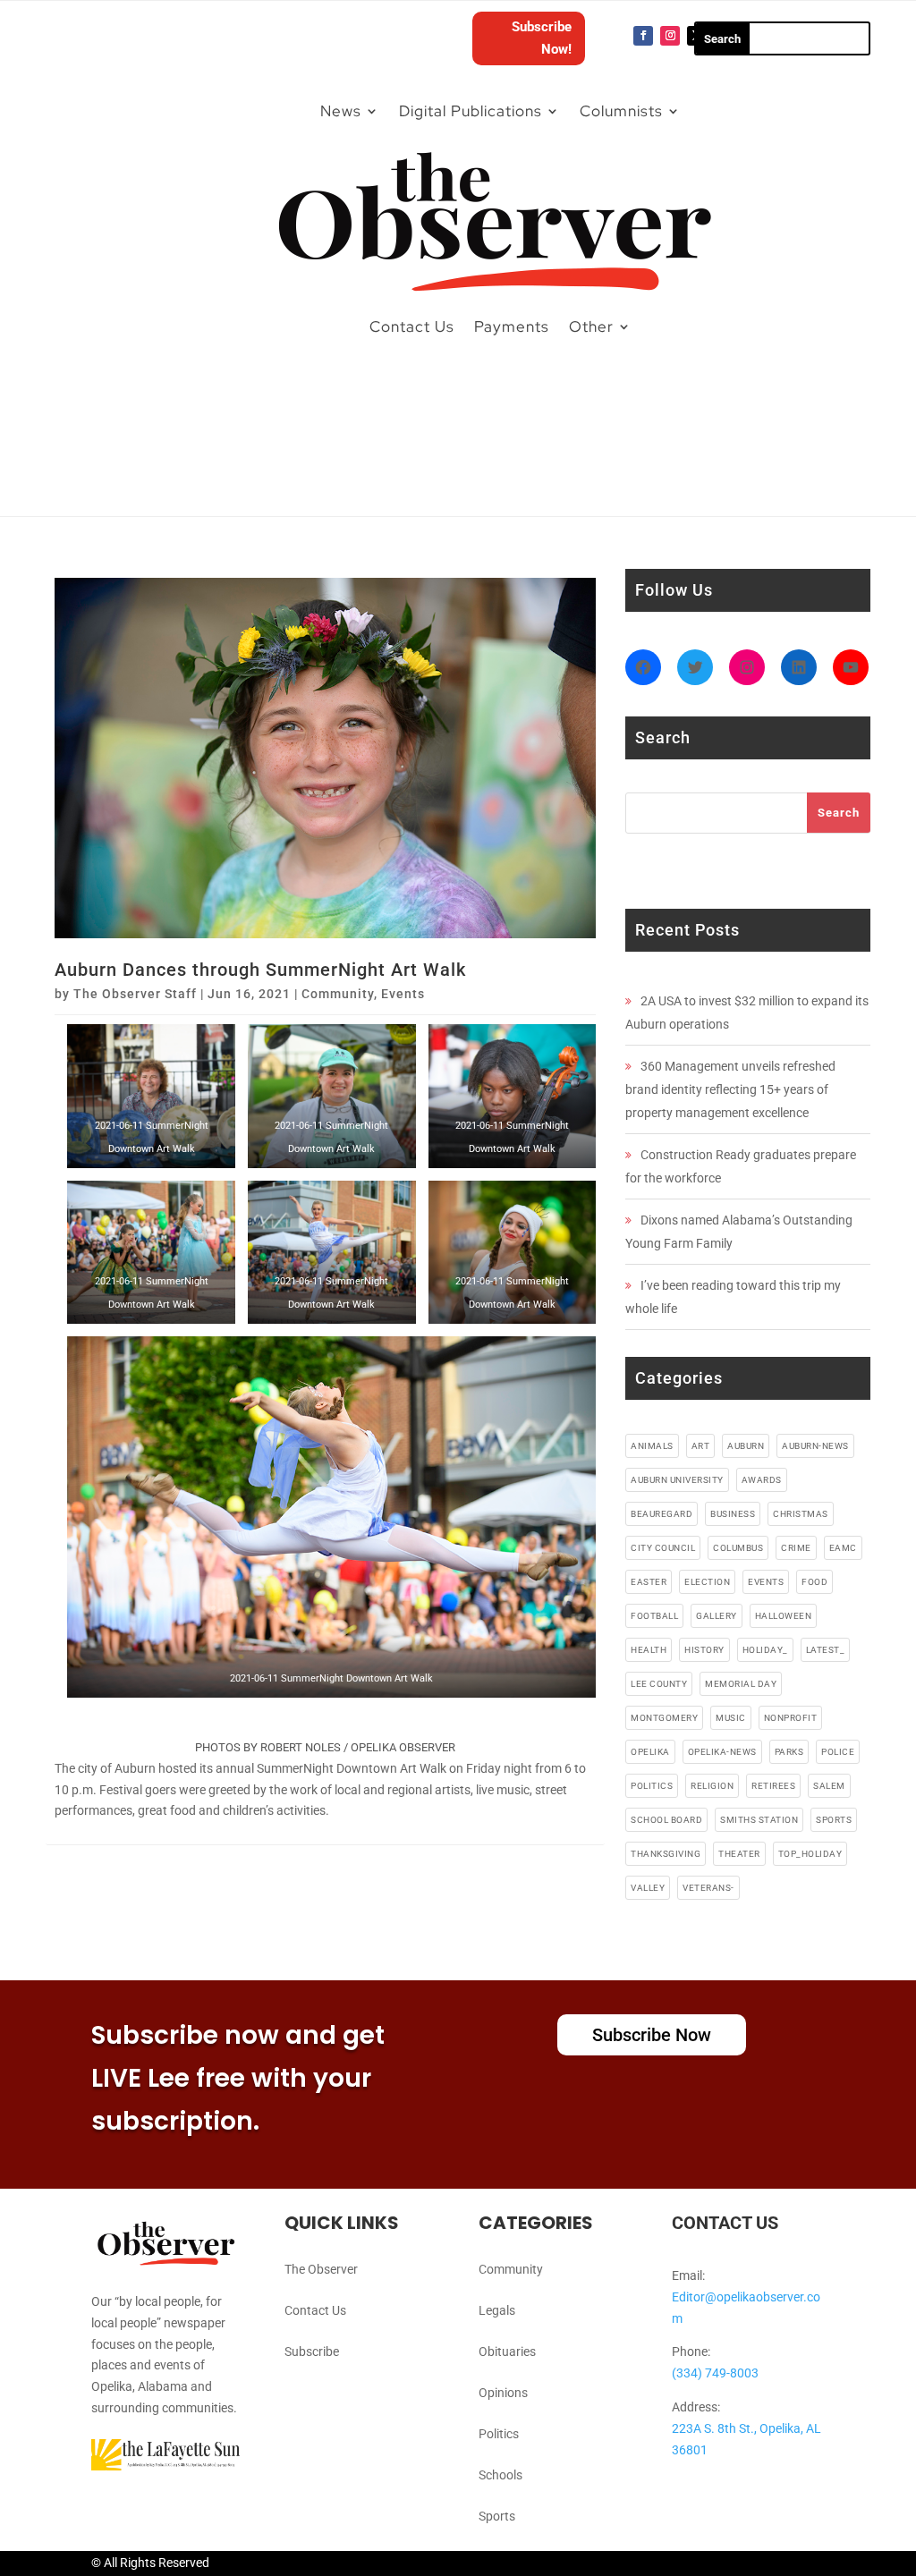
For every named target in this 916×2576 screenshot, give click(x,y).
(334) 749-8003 (715, 2373)
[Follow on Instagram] (670, 36)
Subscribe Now (652, 2035)
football (654, 1616)
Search (839, 813)
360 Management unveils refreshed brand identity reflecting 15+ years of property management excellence (730, 1089)
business (733, 1514)
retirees (773, 1786)
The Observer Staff (135, 994)
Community (338, 994)
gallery (717, 1616)
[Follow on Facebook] (643, 36)
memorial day (741, 1684)
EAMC (843, 1548)
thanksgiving (666, 1854)
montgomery (664, 1718)
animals (652, 1446)
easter (649, 1582)
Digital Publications (471, 111)
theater (739, 1854)
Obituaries (507, 2351)
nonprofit (791, 1718)
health (649, 1650)
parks (789, 1752)
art (701, 1446)
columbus (738, 1548)
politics (652, 1786)
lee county (659, 1684)
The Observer (321, 2269)
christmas (801, 1514)
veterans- (708, 1888)
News (341, 111)
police (838, 1752)
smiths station (759, 1820)
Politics (499, 2434)
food (814, 1582)
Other (591, 326)
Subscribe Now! (542, 38)
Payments (512, 326)
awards (762, 1480)
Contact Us (412, 326)
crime (796, 1548)
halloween (784, 1616)
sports (834, 1820)
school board (666, 1820)
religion (712, 1786)
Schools (500, 2475)
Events (403, 994)
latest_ (826, 1650)
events (766, 1582)
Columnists (621, 111)
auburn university (677, 1480)
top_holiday (810, 1854)
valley (648, 1888)
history (704, 1650)
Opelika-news (722, 1752)
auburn (746, 1446)
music (731, 1718)
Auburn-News (815, 1446)
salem (829, 1786)
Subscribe (312, 2351)
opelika (650, 1752)
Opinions (503, 2393)
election (707, 1582)
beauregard (662, 1514)
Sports (497, 2516)
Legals (497, 2310)
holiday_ (765, 1650)
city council (663, 1548)
